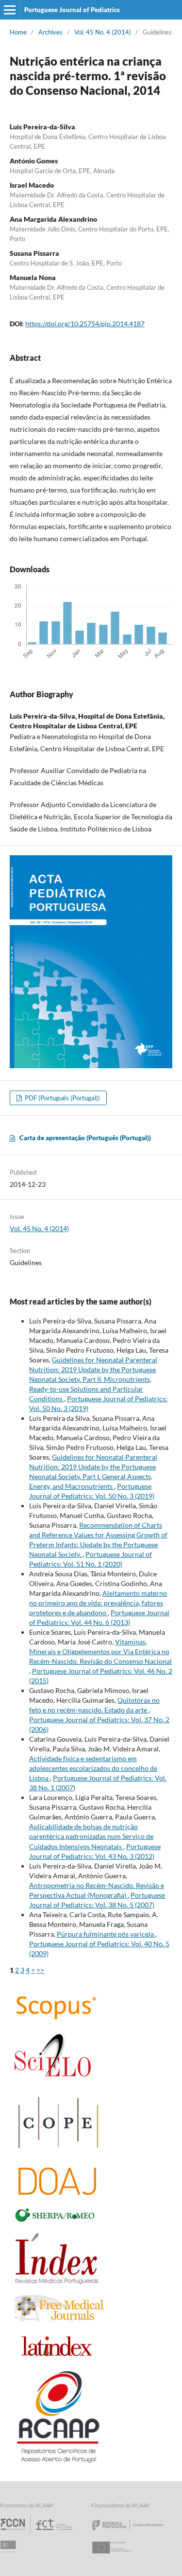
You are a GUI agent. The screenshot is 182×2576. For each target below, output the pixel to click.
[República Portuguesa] (135, 2533)
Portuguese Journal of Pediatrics (72, 10)
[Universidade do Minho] (10, 2556)
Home (18, 32)
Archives (50, 32)
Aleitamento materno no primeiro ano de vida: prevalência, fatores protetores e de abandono (98, 1603)
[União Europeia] (120, 2556)
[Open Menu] (10, 10)
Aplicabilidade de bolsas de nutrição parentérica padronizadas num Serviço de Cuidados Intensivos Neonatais (91, 1836)
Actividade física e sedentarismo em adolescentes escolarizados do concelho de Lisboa (93, 1768)
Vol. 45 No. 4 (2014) (103, 32)
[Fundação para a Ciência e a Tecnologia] (38, 2533)
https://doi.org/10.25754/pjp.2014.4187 (85, 324)
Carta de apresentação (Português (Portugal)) (85, 1138)
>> (40, 1970)
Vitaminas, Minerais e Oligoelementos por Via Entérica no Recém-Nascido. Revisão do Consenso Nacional (100, 1651)
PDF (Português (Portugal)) (62, 1098)
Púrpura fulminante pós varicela (106, 1934)
